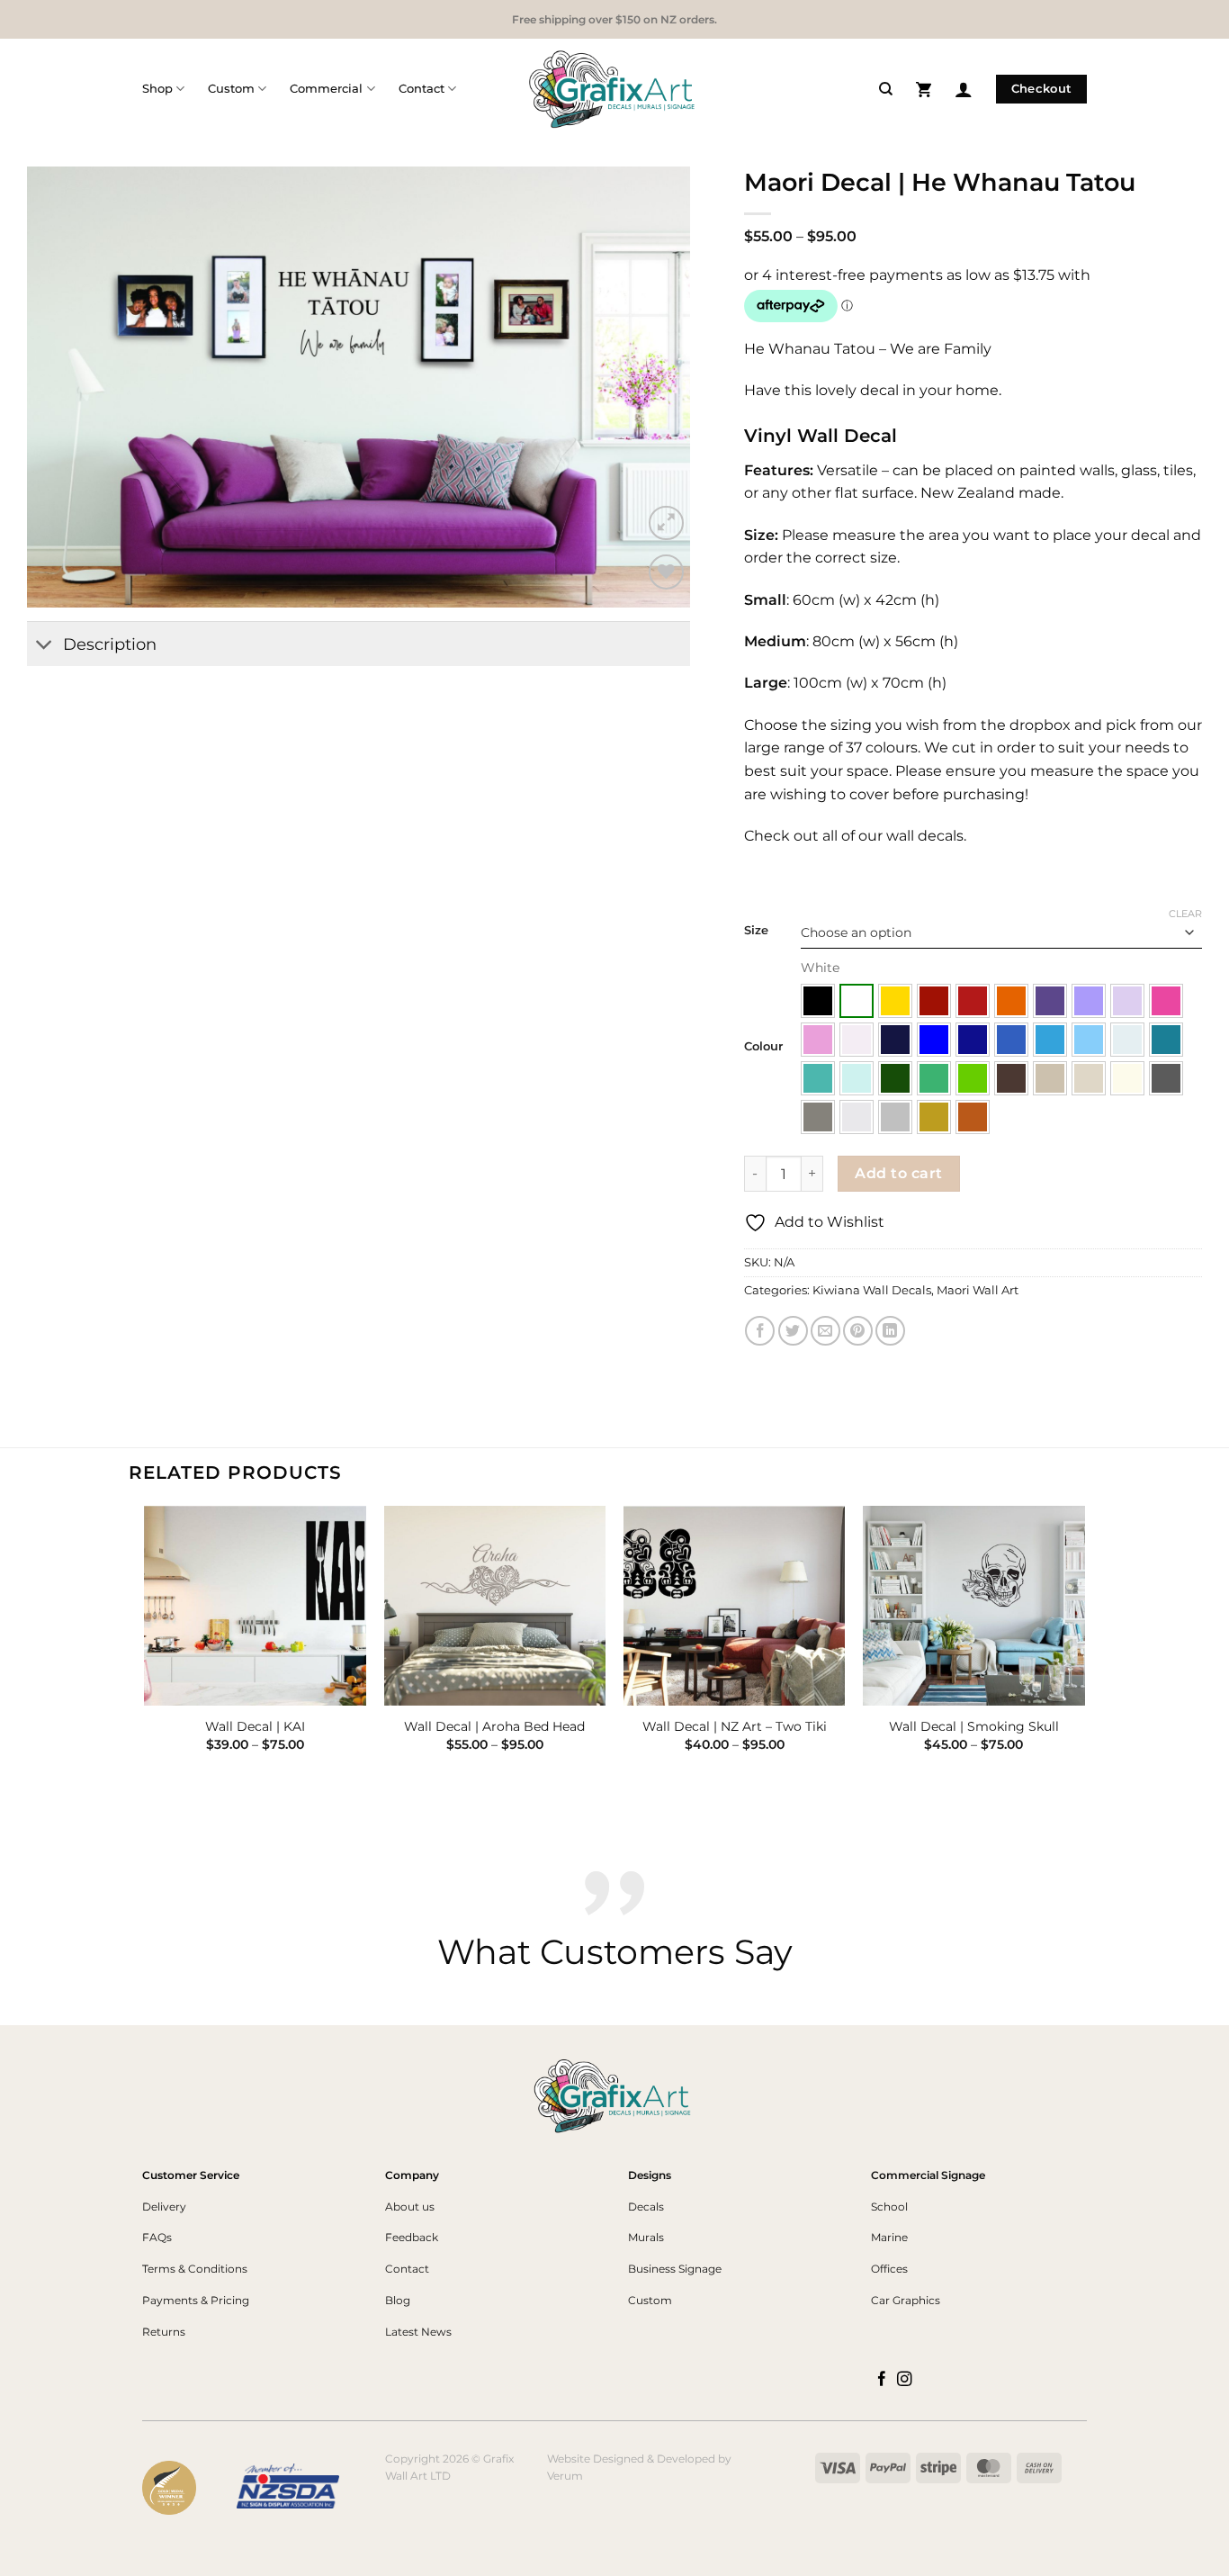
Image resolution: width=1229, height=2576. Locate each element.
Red (973, 1001)
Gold (934, 1117)
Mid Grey (818, 1117)
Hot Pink (1166, 1001)
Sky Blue (1050, 1040)
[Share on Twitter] (793, 1331)
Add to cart (898, 1173)
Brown (1011, 1078)
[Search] (886, 89)
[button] (924, 89)
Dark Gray (1166, 1078)
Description (110, 644)
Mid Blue (1011, 1040)
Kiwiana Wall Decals (872, 1290)
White (857, 1001)
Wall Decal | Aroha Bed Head (494, 1726)
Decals (646, 2207)
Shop (157, 89)
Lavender (1089, 1001)
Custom (231, 89)
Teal (1166, 1040)
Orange (1011, 1001)
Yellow (895, 1001)
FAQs (157, 2237)
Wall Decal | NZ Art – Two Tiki (735, 1726)
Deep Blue (973, 1040)
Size (756, 931)
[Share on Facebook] (760, 1331)
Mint (857, 1078)
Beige (1089, 1078)
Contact (422, 89)
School (889, 2207)
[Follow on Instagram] (905, 2380)
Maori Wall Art (978, 1290)
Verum (565, 2476)
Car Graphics (906, 2300)
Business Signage (675, 2269)
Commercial (326, 89)
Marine (889, 2237)
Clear (1185, 914)
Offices (889, 2269)
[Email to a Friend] (825, 1331)
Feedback (412, 2237)
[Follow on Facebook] (882, 2380)
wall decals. (924, 836)
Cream (1127, 1078)
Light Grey (857, 1117)
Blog (398, 2300)
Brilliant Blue (934, 1040)
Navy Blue (895, 1040)
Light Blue (1089, 1040)
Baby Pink (857, 1040)
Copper (973, 1117)
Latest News (418, 2332)
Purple (1050, 1001)
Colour (763, 1047)
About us (410, 2207)
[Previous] (146, 1653)
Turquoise (818, 1078)
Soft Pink (818, 1040)
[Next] (1084, 1653)
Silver (895, 1117)
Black (818, 1001)
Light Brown (1050, 1078)
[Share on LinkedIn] (890, 1331)
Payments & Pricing (196, 2300)
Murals (646, 2237)
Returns (164, 2332)
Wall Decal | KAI (255, 1726)
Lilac (1127, 1001)
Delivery (164, 2207)
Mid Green (934, 1078)
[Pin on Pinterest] (858, 1331)
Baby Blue (1127, 1040)
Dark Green (895, 1078)
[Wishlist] (666, 572)
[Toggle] (45, 646)
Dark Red (934, 1001)
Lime (973, 1078)
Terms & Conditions (195, 2269)
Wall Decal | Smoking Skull (974, 1726)
